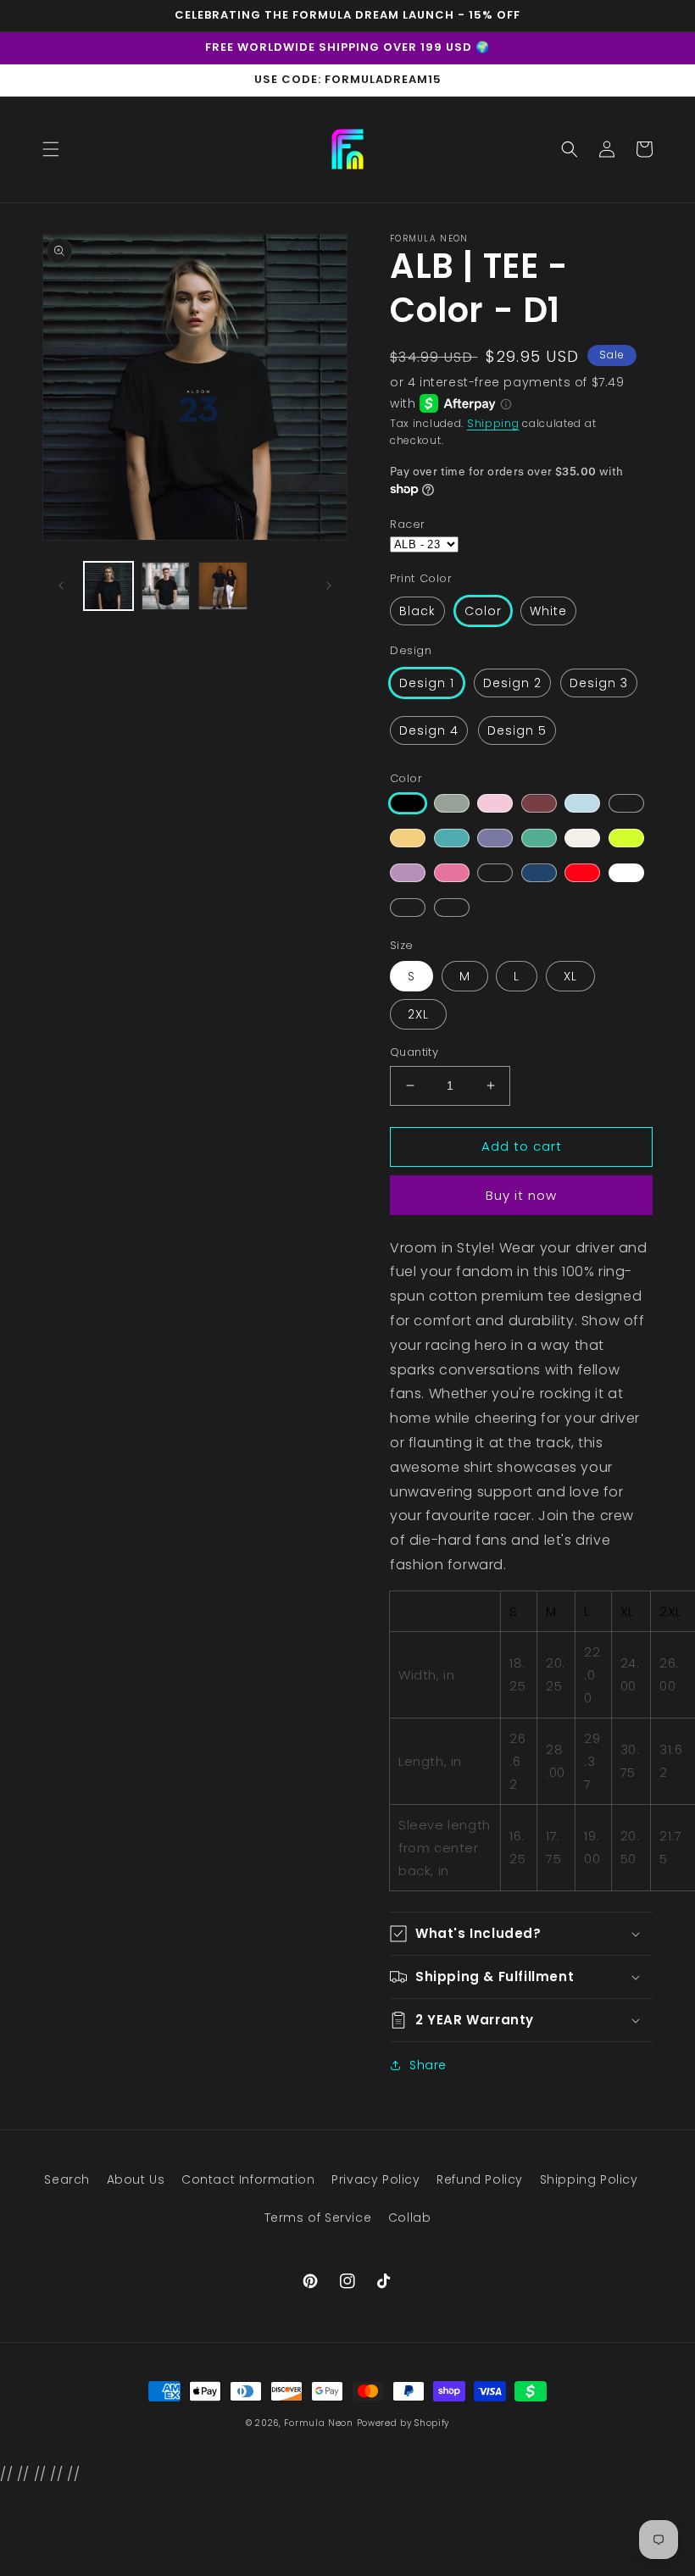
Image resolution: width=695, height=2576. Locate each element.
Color (483, 611)
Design (411, 650)
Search (67, 2179)
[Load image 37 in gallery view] (223, 586)
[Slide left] (61, 586)
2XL (418, 1014)
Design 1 (427, 683)
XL (570, 976)
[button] (51, 149)
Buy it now (521, 1195)
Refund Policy (480, 2179)
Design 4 (429, 730)
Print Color (421, 578)
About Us (136, 2179)
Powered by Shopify (403, 2423)
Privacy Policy (375, 2179)
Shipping (493, 423)
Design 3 (599, 683)
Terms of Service (318, 2218)
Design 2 (512, 683)
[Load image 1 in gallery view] (108, 586)
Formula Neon (318, 2423)
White (548, 611)
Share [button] (428, 2065)
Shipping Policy (589, 2179)
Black (417, 611)
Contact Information (248, 2179)
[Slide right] (329, 586)
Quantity (414, 1052)
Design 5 (517, 730)
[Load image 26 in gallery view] (166, 586)
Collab (410, 2218)
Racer (408, 524)
